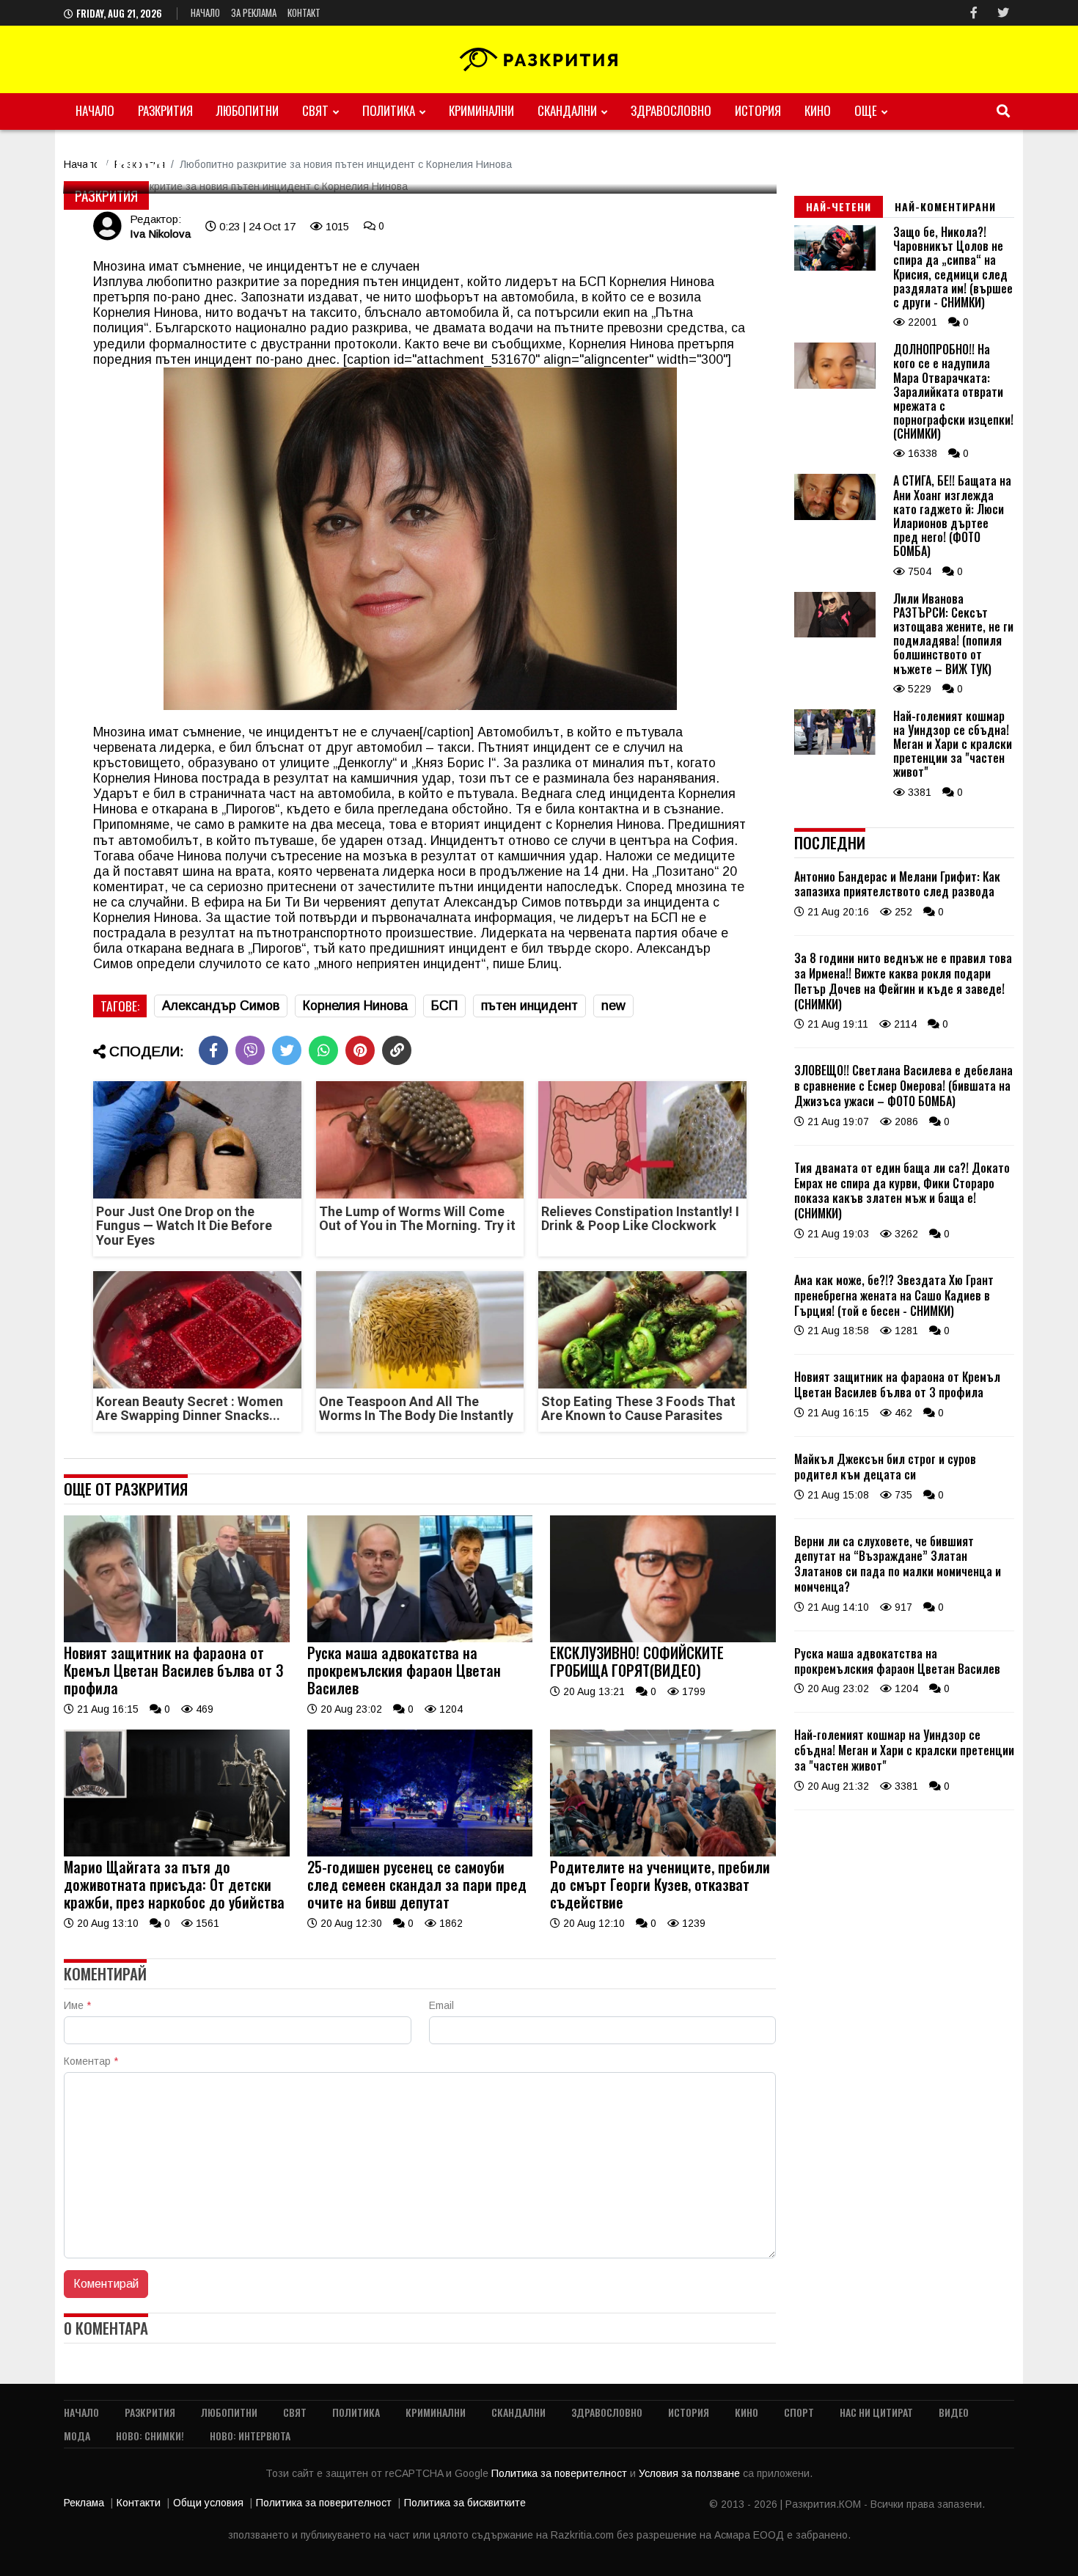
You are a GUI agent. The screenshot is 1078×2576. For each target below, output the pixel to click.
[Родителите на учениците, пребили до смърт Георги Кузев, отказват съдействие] (663, 1853)
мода (77, 2436)
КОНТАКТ (304, 12)
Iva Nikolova (160, 234)
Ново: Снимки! (150, 2436)
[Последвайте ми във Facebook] (974, 13)
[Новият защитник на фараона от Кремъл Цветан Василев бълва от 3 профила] (177, 1639)
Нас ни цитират (876, 2412)
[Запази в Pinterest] (360, 1050)
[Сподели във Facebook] (213, 1050)
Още (866, 110)
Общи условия (208, 2503)
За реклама (254, 12)
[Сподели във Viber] (250, 1050)
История (758, 110)
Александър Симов (221, 1006)
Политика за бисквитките (465, 2503)
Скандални (567, 110)
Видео (954, 2412)
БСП (666, 918)
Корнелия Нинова (662, 282)
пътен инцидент (529, 1006)
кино (818, 110)
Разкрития (165, 110)
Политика (389, 110)
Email (441, 2005)
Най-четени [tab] (839, 206)
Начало (205, 12)
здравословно (671, 110)
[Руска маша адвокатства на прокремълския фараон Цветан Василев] (420, 1639)
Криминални (481, 110)
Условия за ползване (691, 2473)
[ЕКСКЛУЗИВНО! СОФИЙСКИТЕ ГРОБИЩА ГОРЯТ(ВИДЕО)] (663, 1639)
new (613, 1006)
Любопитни (247, 110)
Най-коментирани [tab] (945, 206)
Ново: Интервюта (250, 2436)
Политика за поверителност (561, 2473)
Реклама (84, 2503)
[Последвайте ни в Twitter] (1003, 13)
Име (77, 2005)
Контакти (139, 2503)
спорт (799, 2412)
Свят (315, 110)
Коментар (91, 2061)
